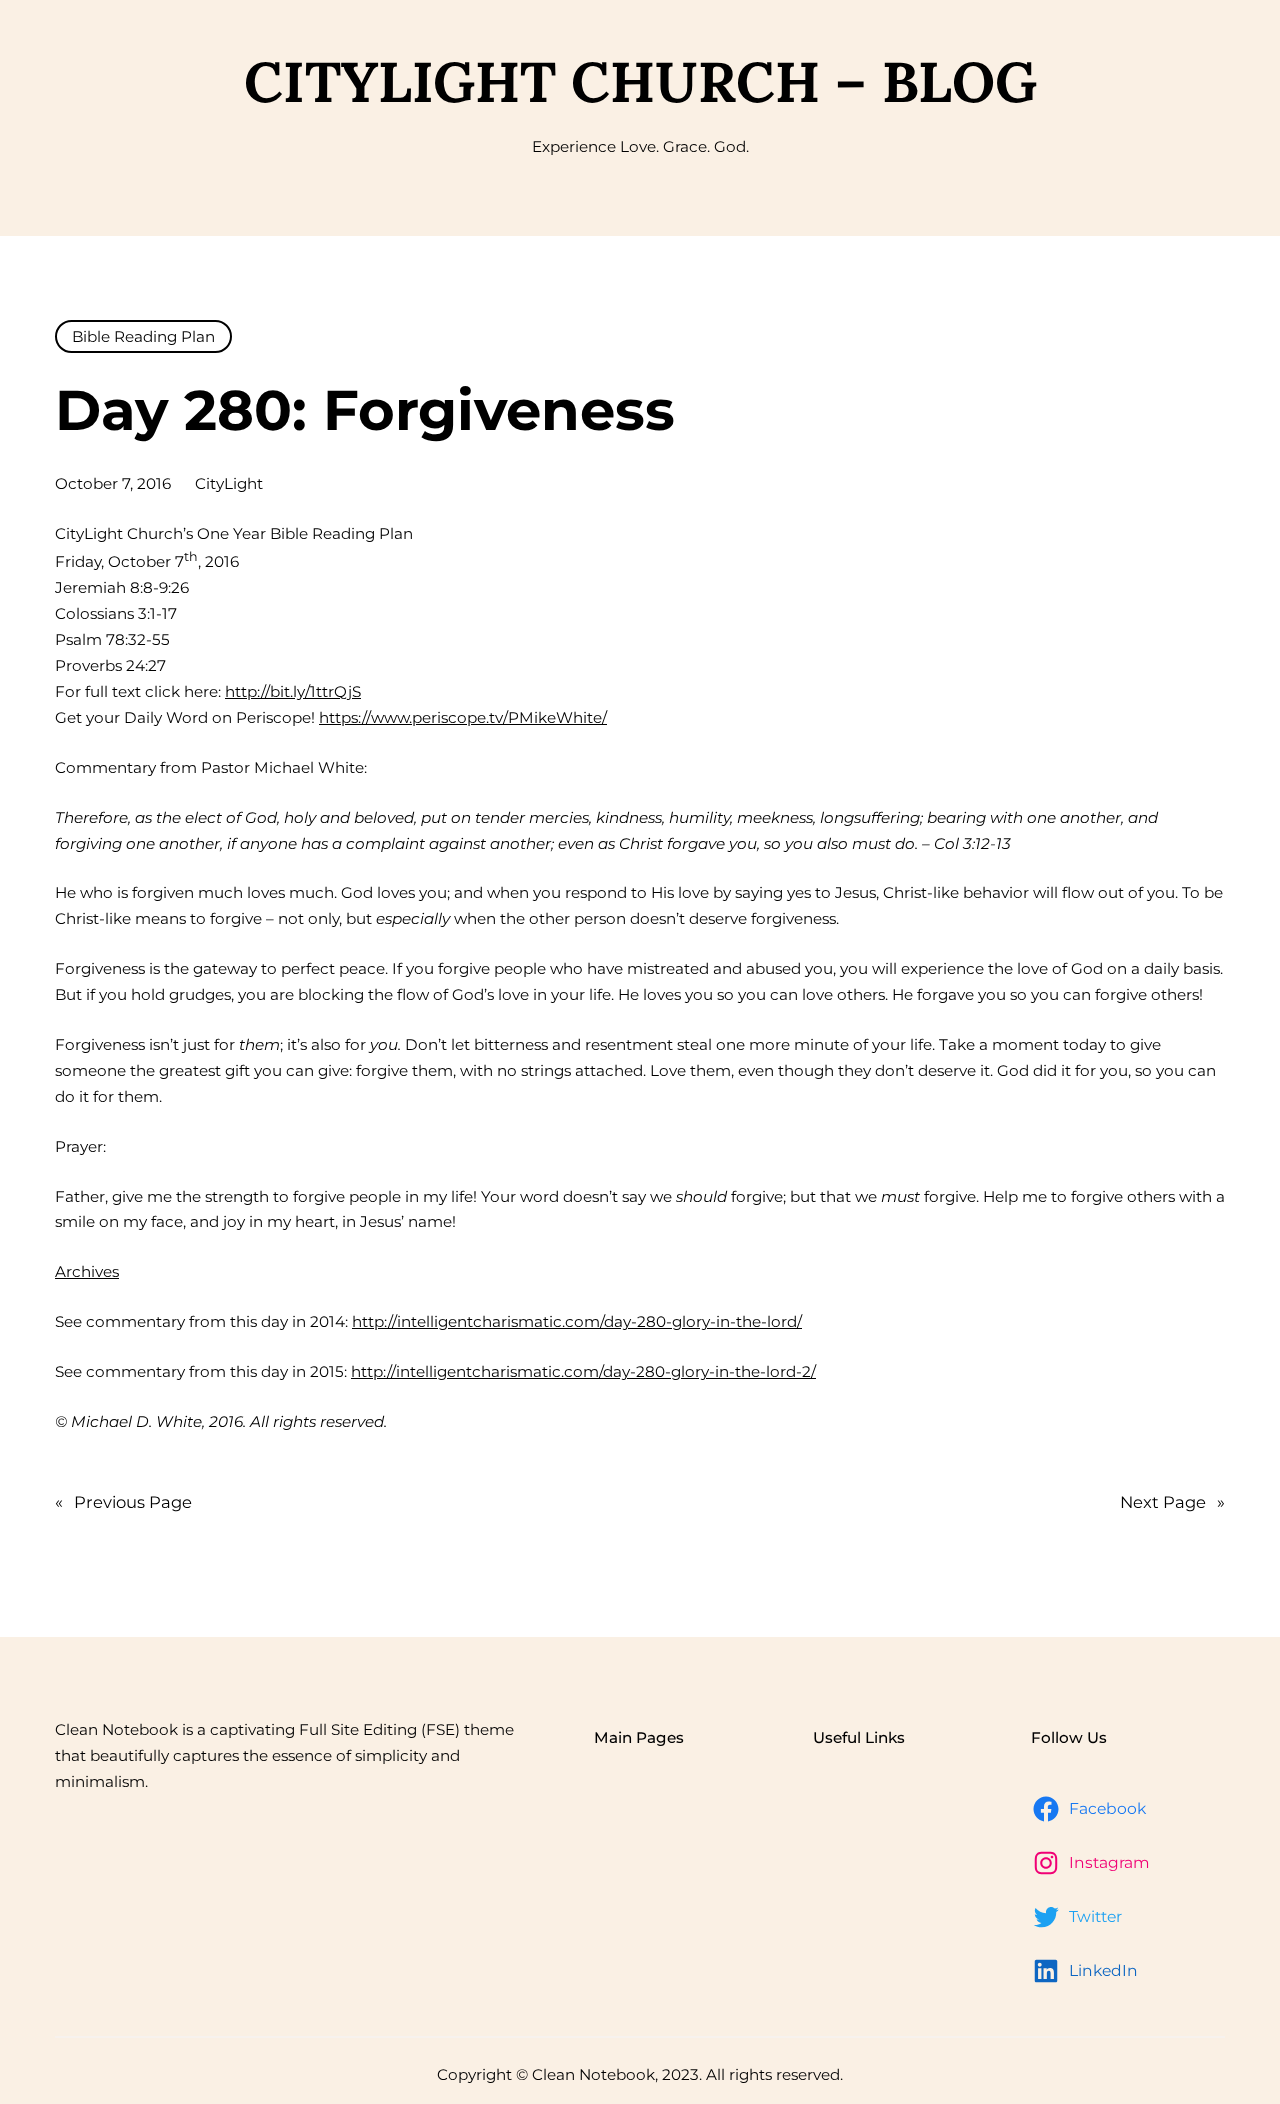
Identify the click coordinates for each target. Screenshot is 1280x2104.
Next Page (1172, 1502)
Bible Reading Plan (143, 336)
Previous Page (123, 1502)
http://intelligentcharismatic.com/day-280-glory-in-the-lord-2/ (583, 1371)
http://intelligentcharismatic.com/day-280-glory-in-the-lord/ (577, 1321)
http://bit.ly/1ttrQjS (293, 691)
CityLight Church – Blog (640, 81)
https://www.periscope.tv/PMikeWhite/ (463, 717)
